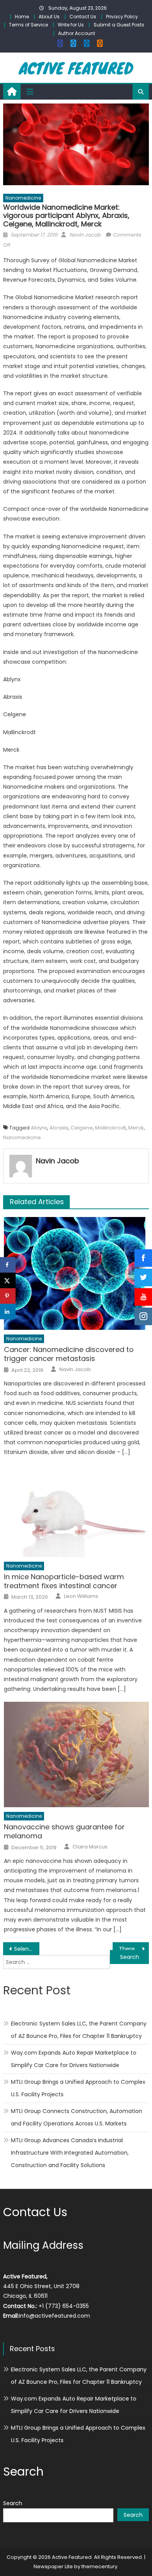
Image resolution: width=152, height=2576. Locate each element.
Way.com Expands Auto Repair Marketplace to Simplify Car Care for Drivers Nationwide (74, 2059)
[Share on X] (8, 1280)
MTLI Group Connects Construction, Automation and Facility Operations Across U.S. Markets (77, 2117)
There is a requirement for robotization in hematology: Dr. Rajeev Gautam (134, 1949)
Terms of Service (28, 25)
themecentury (99, 2566)
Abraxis (59, 1128)
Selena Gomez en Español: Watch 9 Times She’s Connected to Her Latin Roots (27, 1949)
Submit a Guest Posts (119, 25)
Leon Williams (81, 1596)
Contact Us (83, 17)
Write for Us (71, 25)
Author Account (77, 33)
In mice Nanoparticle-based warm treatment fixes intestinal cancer (64, 1581)
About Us (49, 17)
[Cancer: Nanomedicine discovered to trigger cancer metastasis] (76, 1273)
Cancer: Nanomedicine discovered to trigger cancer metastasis (69, 1354)
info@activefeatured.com (54, 2316)
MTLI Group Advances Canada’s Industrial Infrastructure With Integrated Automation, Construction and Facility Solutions (70, 2153)
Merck (136, 1128)
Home (22, 17)
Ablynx (39, 1128)
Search (13, 2503)
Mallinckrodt (110, 1128)
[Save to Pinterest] (8, 1296)
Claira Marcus (90, 1847)
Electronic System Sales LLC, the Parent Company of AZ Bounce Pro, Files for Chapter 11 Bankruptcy (79, 2030)
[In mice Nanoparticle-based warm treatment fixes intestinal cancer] (76, 1511)
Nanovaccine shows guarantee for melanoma (64, 1832)
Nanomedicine (23, 198)
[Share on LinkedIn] (8, 1312)
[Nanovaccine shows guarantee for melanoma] (76, 1754)
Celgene (82, 1128)
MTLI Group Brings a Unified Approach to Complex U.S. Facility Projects (78, 2088)
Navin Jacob (85, 235)
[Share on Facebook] (8, 1265)
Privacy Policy (122, 17)
